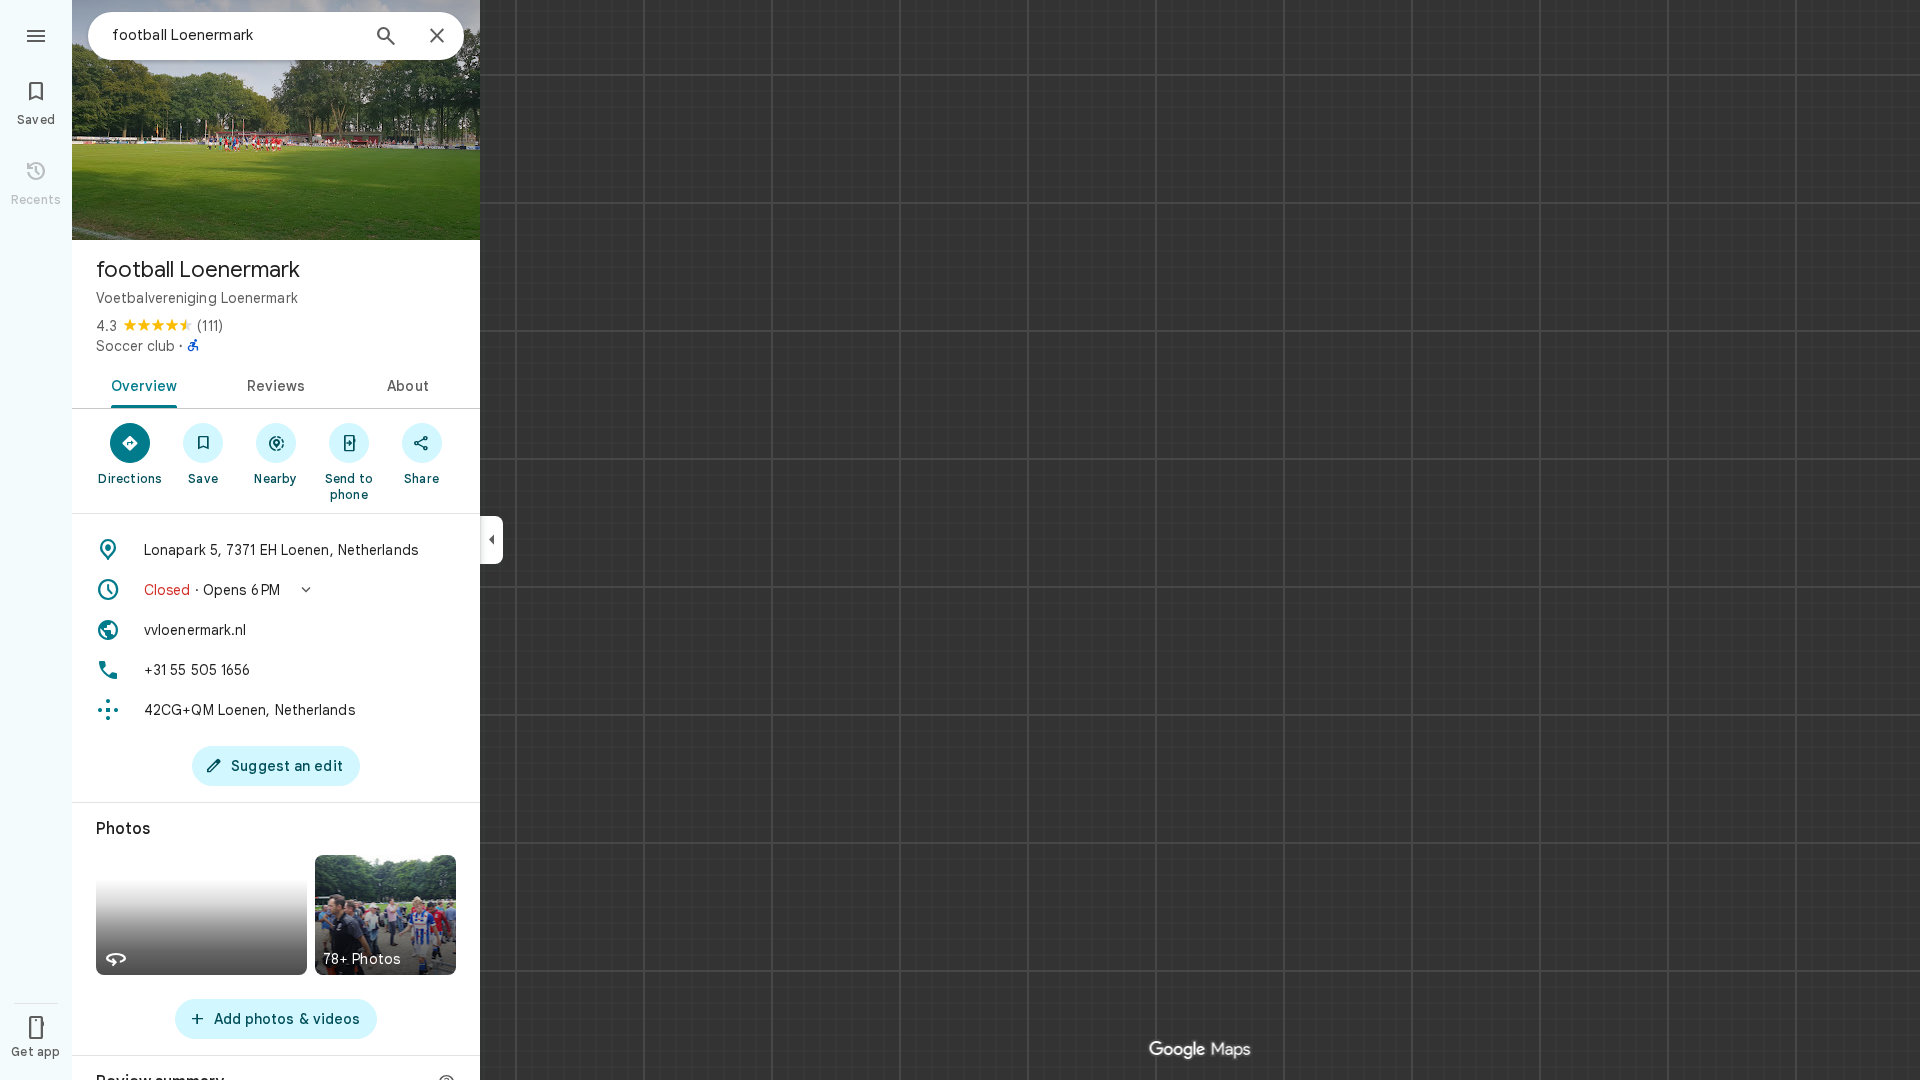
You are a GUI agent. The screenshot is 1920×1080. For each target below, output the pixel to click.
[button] (276, 590)
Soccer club (135, 346)
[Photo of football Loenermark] (276, 120)
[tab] (140, 384)
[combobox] (235, 35)
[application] (960, 540)
